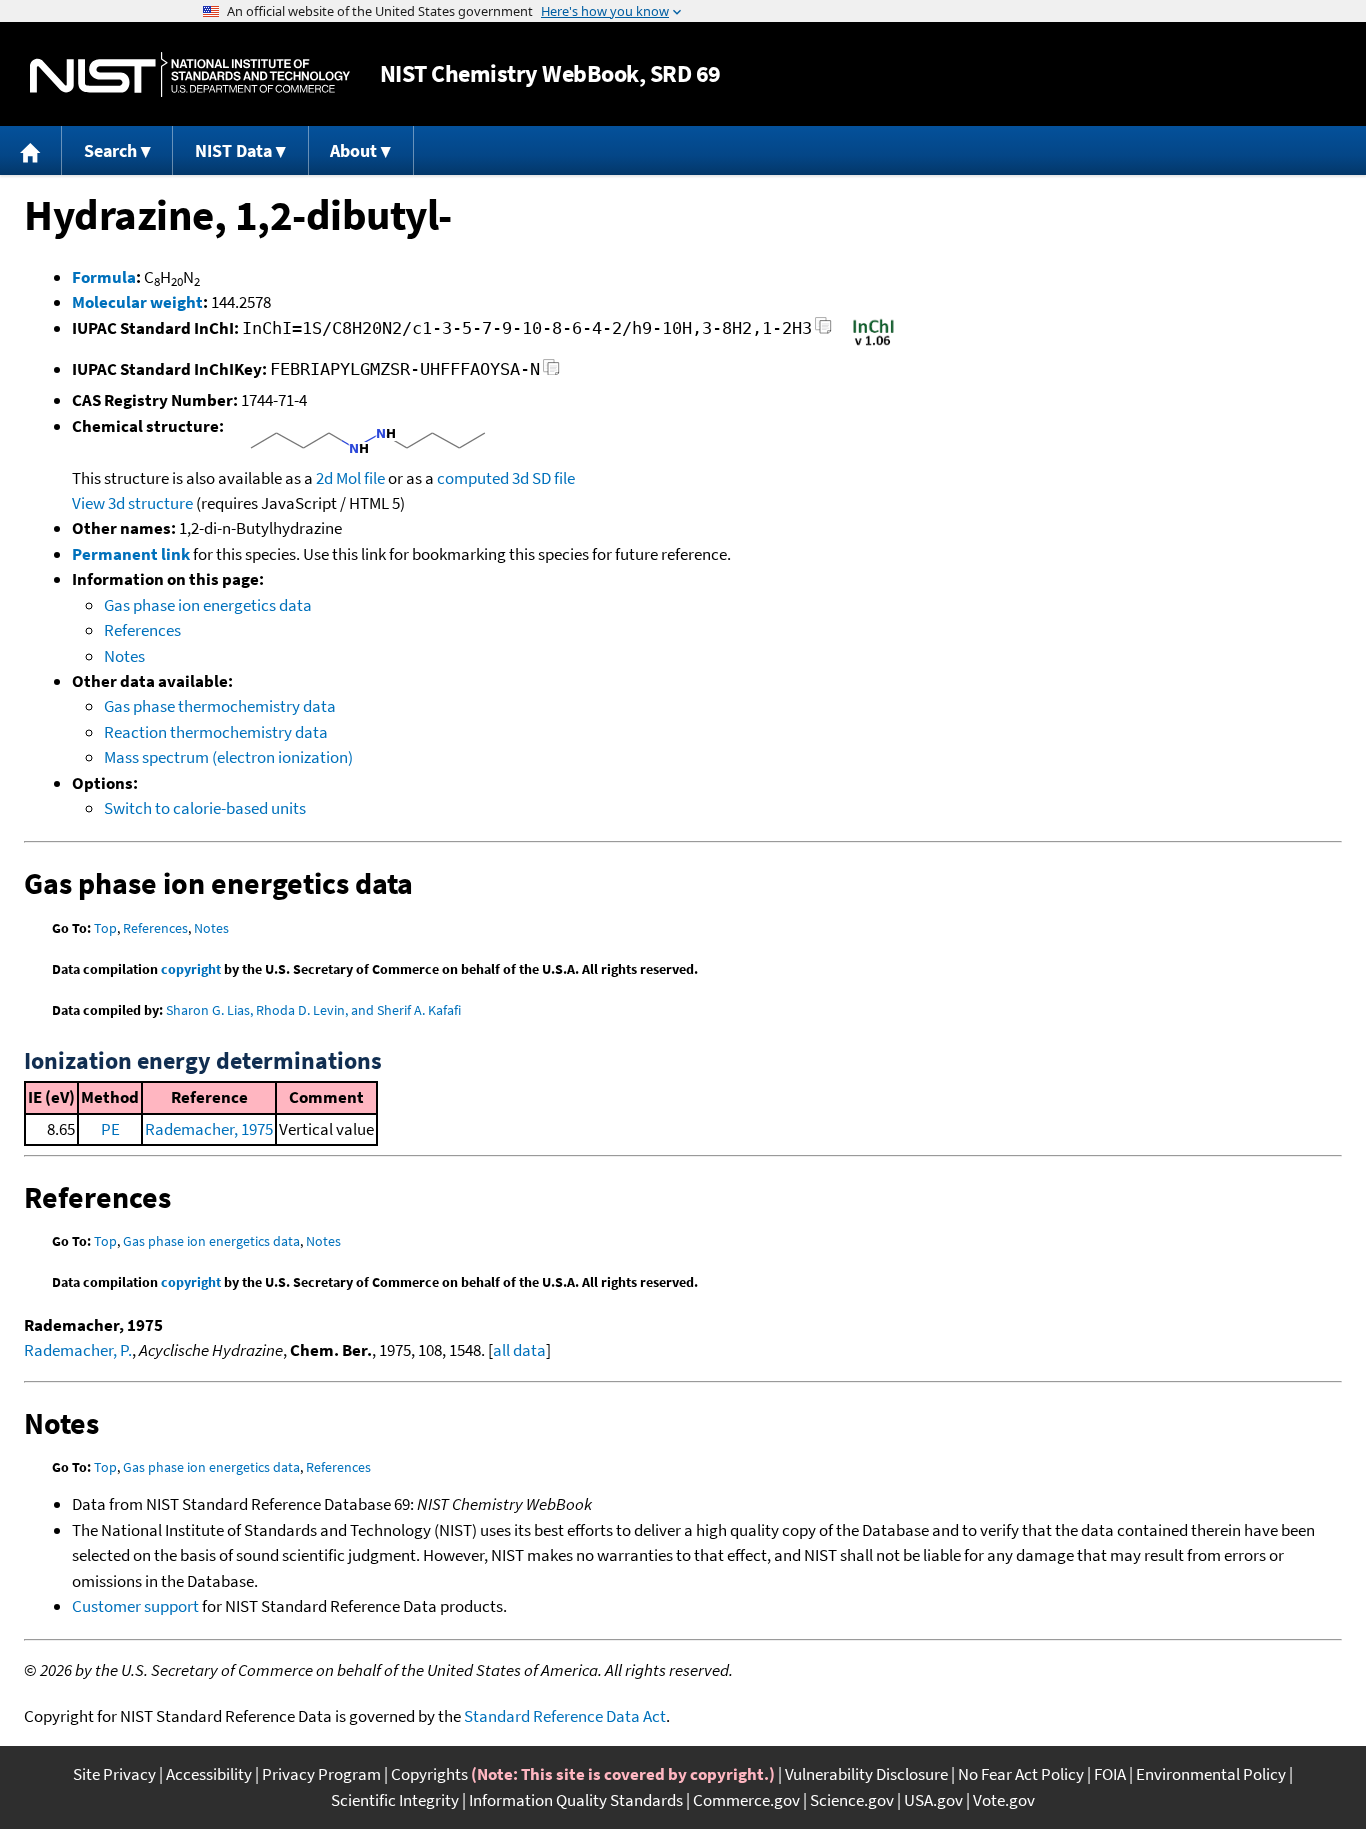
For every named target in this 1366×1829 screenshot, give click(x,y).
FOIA (1110, 1774)
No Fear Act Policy (1021, 1774)
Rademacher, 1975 (209, 1129)
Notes (124, 656)
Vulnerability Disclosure (866, 1774)
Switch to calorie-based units (205, 808)
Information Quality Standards (576, 1800)
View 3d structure (132, 503)
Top (105, 928)
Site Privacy (114, 1774)
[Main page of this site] (31, 150)
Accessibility (209, 1774)
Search (110, 150)
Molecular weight (137, 302)
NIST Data (233, 150)
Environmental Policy (1211, 1774)
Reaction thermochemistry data (216, 732)
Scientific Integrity (395, 1800)
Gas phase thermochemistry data (220, 706)
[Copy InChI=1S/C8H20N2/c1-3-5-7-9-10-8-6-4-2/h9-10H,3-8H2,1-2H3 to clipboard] (823, 331)
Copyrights (429, 1774)
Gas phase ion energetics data (208, 605)
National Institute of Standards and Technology (190, 74)
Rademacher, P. (78, 1350)
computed (473, 478)
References (142, 630)
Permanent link (131, 554)
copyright (191, 969)
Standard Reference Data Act (565, 1716)
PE (110, 1129)
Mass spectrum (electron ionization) (228, 757)
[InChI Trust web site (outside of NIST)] (873, 344)
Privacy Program (321, 1774)
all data (519, 1350)
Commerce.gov (746, 1800)
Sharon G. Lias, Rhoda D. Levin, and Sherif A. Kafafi (313, 1010)
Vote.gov (1004, 1800)
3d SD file (543, 478)
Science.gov (852, 1800)
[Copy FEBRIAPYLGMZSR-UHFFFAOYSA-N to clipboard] (551, 372)
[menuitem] (31, 150)
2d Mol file (350, 478)
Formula (104, 277)
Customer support (135, 1606)
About (353, 150)
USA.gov (933, 1800)
